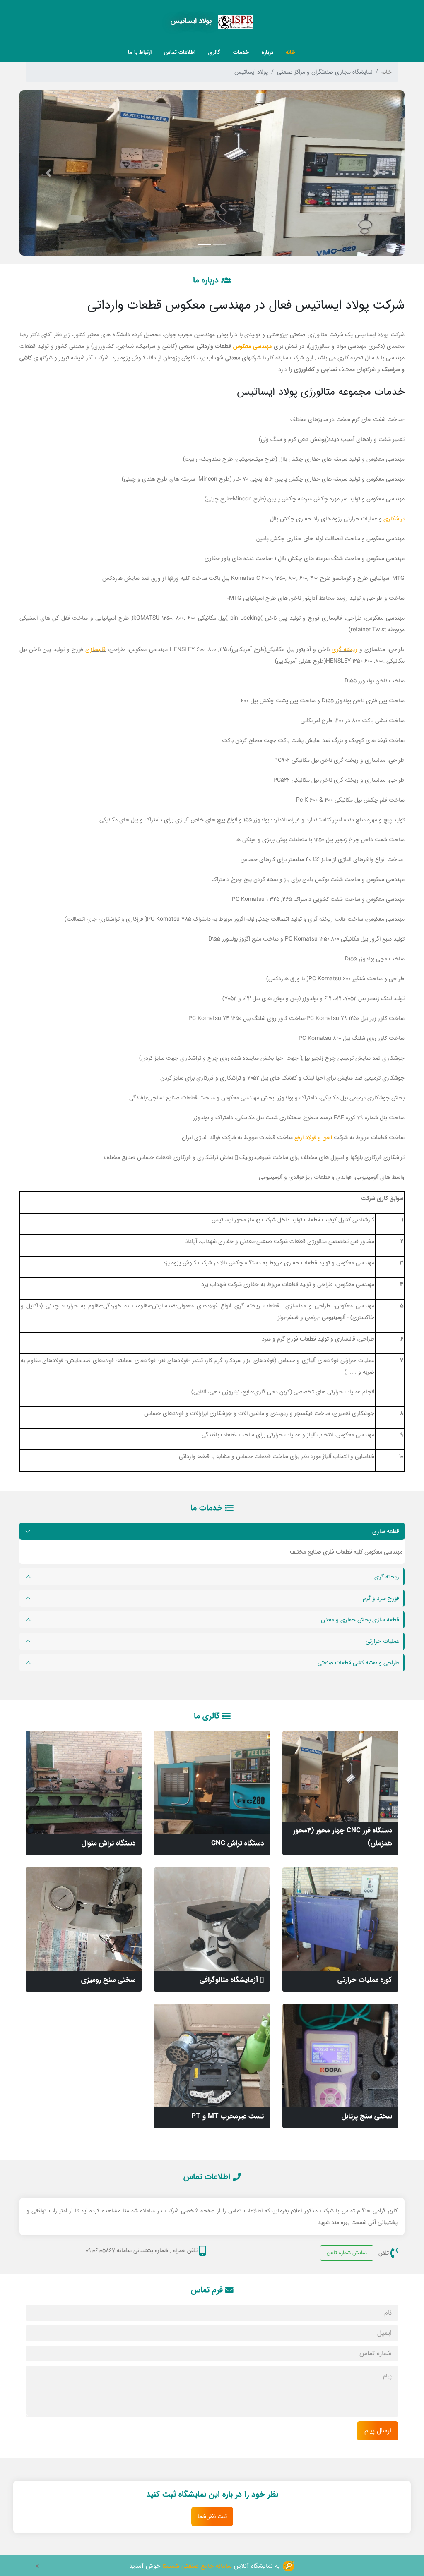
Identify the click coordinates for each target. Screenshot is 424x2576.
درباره (267, 52)
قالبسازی (95, 649)
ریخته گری (344, 649)
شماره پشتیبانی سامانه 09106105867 (127, 2250)
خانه (290, 52)
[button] (376, 173)
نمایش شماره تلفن (347, 2253)
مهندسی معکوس (252, 346)
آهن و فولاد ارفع (312, 1137)
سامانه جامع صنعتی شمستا (197, 2566)
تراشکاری (394, 519)
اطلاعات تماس (180, 52)
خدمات (241, 52)
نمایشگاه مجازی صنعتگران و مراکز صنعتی (325, 72)
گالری (214, 52)
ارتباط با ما (140, 52)
